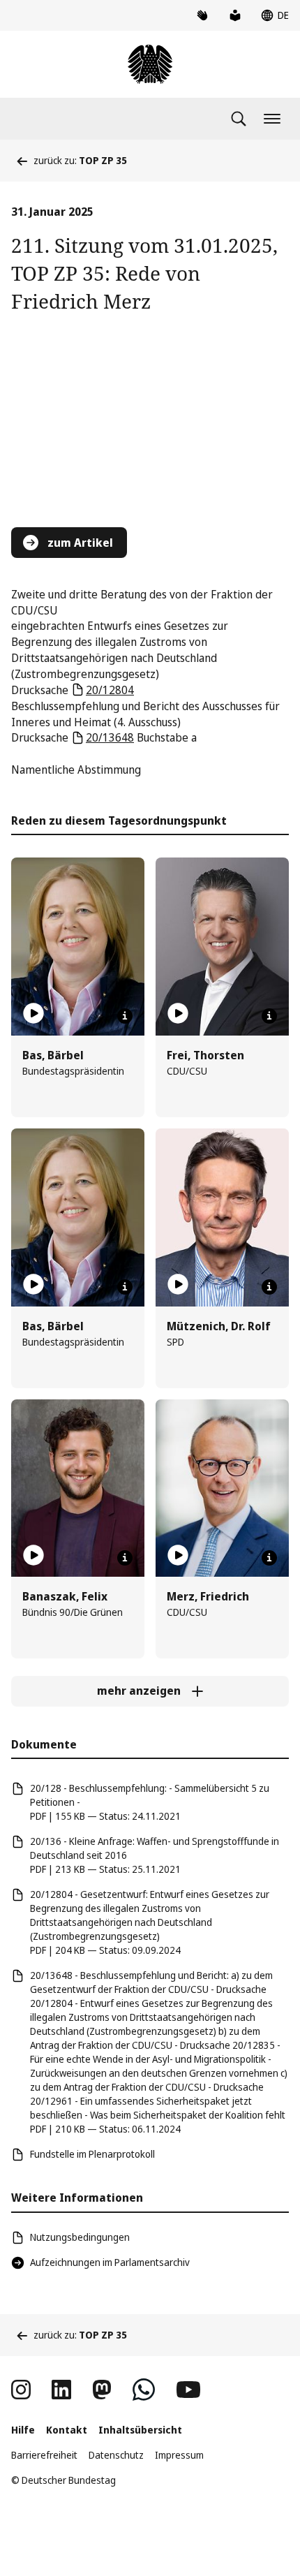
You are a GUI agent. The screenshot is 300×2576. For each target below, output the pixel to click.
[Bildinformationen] (125, 1016)
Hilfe (23, 2430)
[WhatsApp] (144, 2390)
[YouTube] (188, 2390)
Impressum (179, 2455)
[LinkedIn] (61, 2390)
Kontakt (67, 2430)
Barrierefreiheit (44, 2455)
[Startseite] (150, 64)
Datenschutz (116, 2455)
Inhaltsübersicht (140, 2430)
